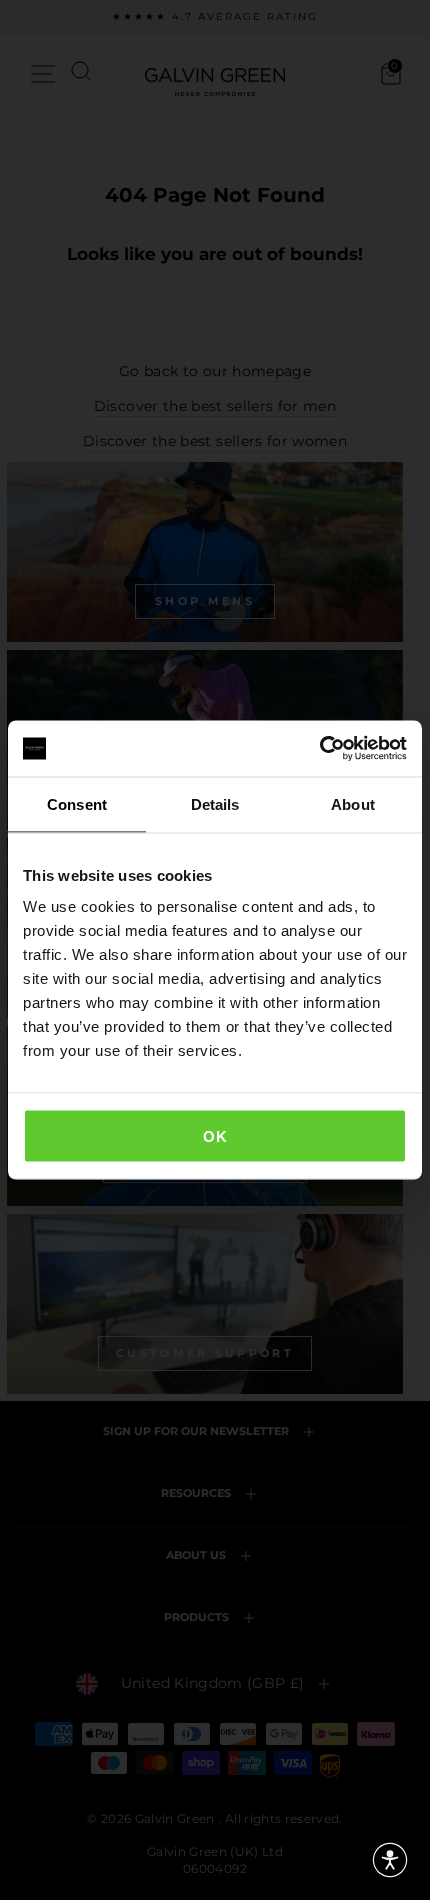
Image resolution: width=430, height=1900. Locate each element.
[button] (390, 1860)
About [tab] (353, 803)
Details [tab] (215, 803)
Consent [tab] (77, 803)
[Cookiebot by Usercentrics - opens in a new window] (319, 749)
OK (215, 1136)
